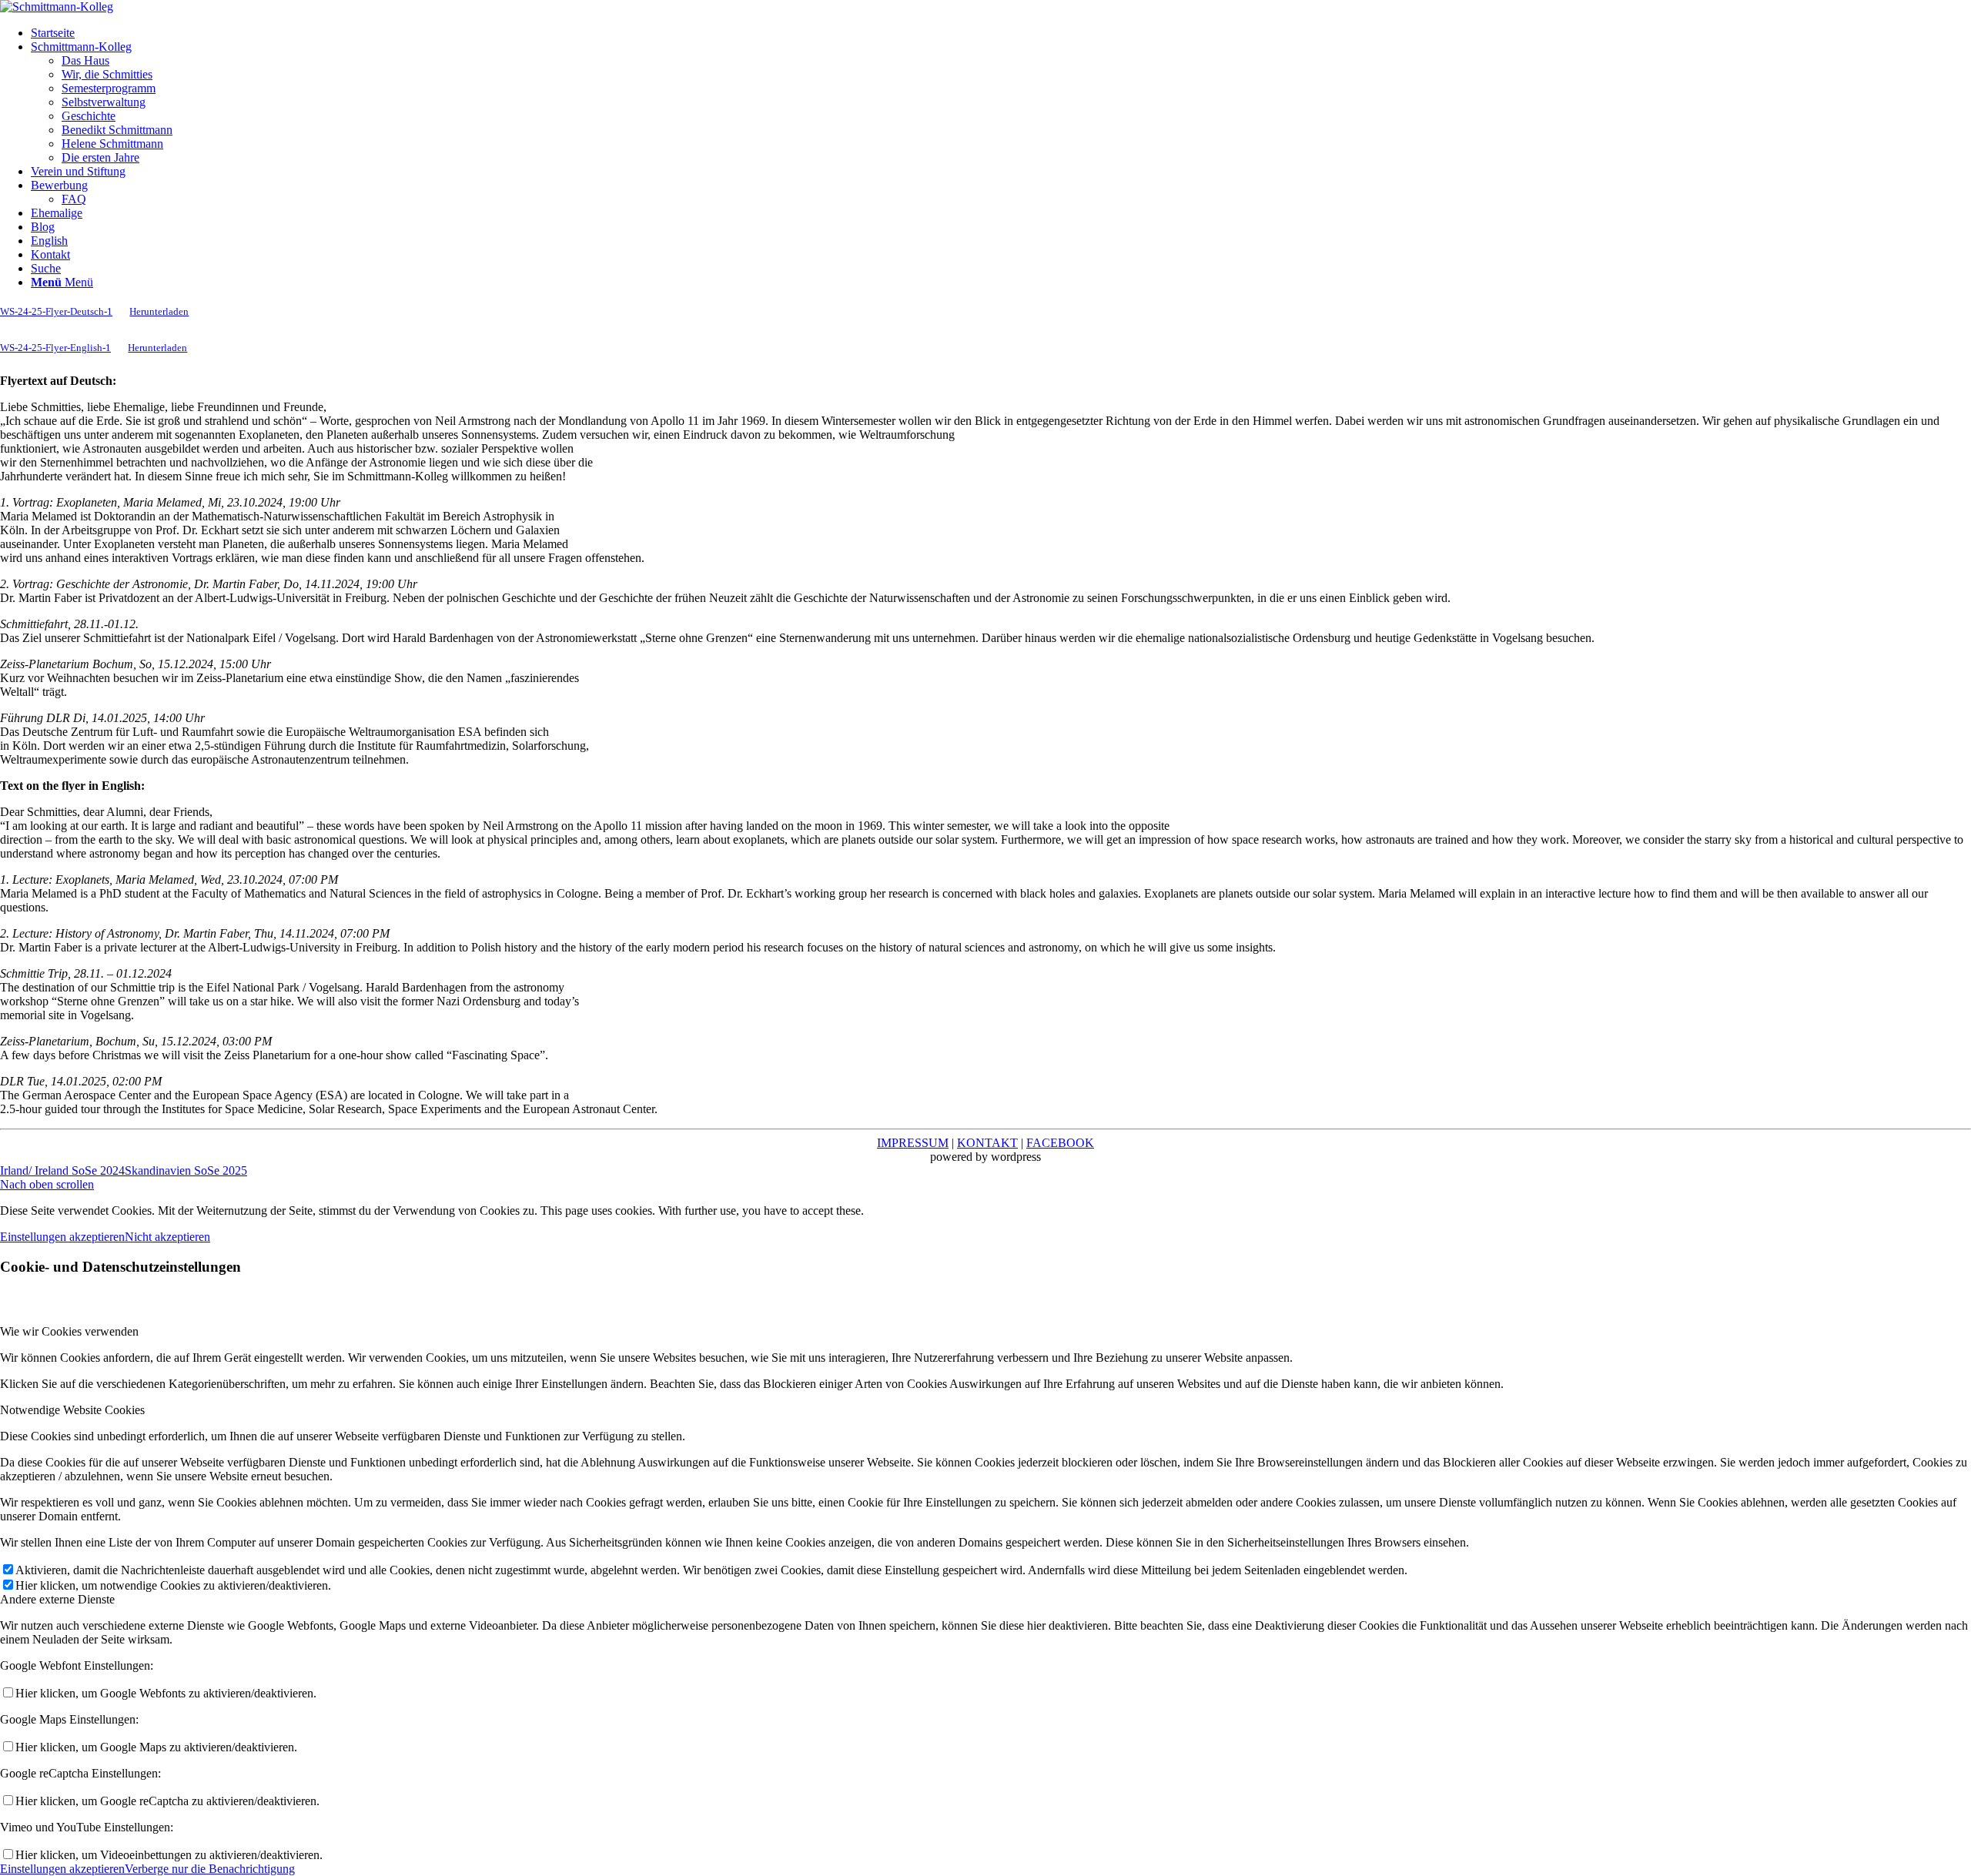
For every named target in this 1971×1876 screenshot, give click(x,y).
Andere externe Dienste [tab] (57, 1599)
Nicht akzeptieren (167, 1237)
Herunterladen (159, 312)
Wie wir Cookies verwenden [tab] (69, 1331)
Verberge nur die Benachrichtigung (210, 1869)
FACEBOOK (1060, 1143)
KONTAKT (987, 1143)
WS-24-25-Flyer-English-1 (55, 348)
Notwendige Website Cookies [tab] (72, 1410)
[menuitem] (1001, 33)
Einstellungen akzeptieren (62, 1237)
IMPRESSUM (913, 1143)
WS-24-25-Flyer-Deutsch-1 (56, 312)
